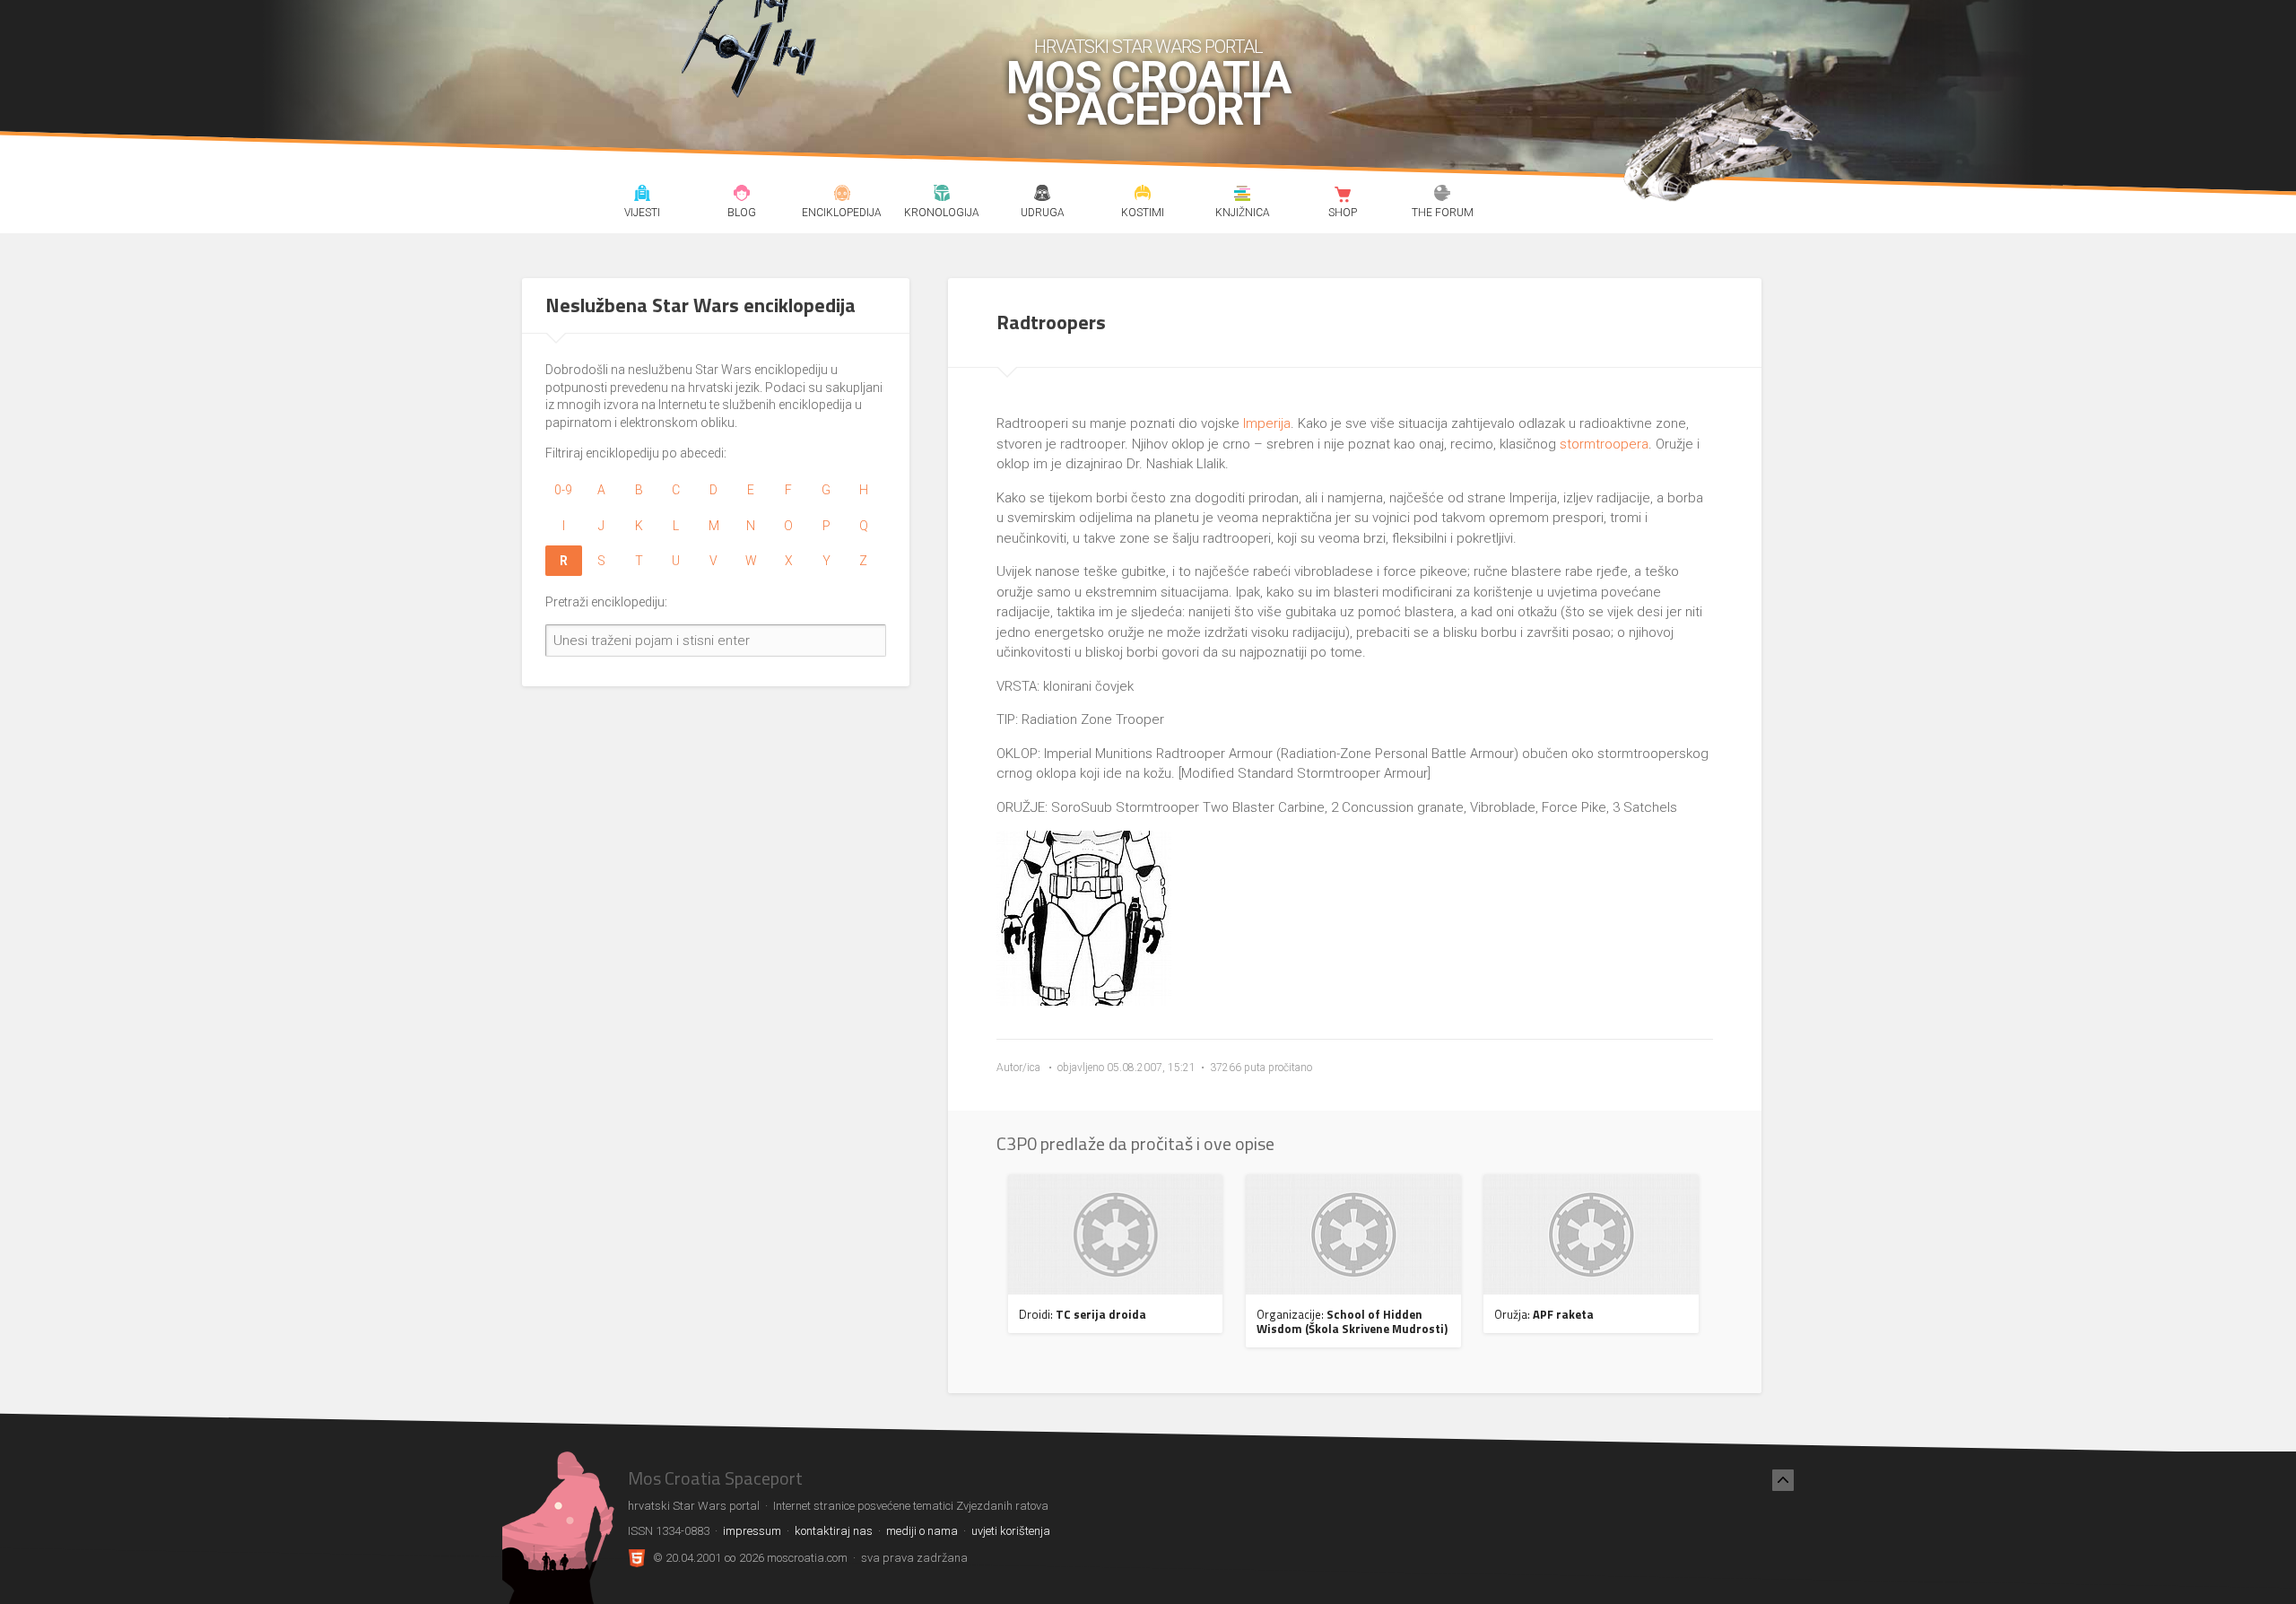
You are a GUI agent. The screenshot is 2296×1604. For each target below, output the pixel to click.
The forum (1443, 196)
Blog (742, 196)
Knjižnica (1243, 196)
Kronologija (942, 196)
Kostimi (1142, 196)
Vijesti (642, 196)
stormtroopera (1604, 444)
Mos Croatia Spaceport (1148, 94)
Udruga (1042, 196)
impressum (752, 1531)
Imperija (1267, 423)
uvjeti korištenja (1011, 1531)
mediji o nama (922, 1531)
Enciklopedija (842, 196)
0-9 (563, 490)
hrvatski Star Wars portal (1148, 47)
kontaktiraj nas (834, 1531)
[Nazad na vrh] (1783, 1480)
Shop (1342, 196)
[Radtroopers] (1084, 1001)
